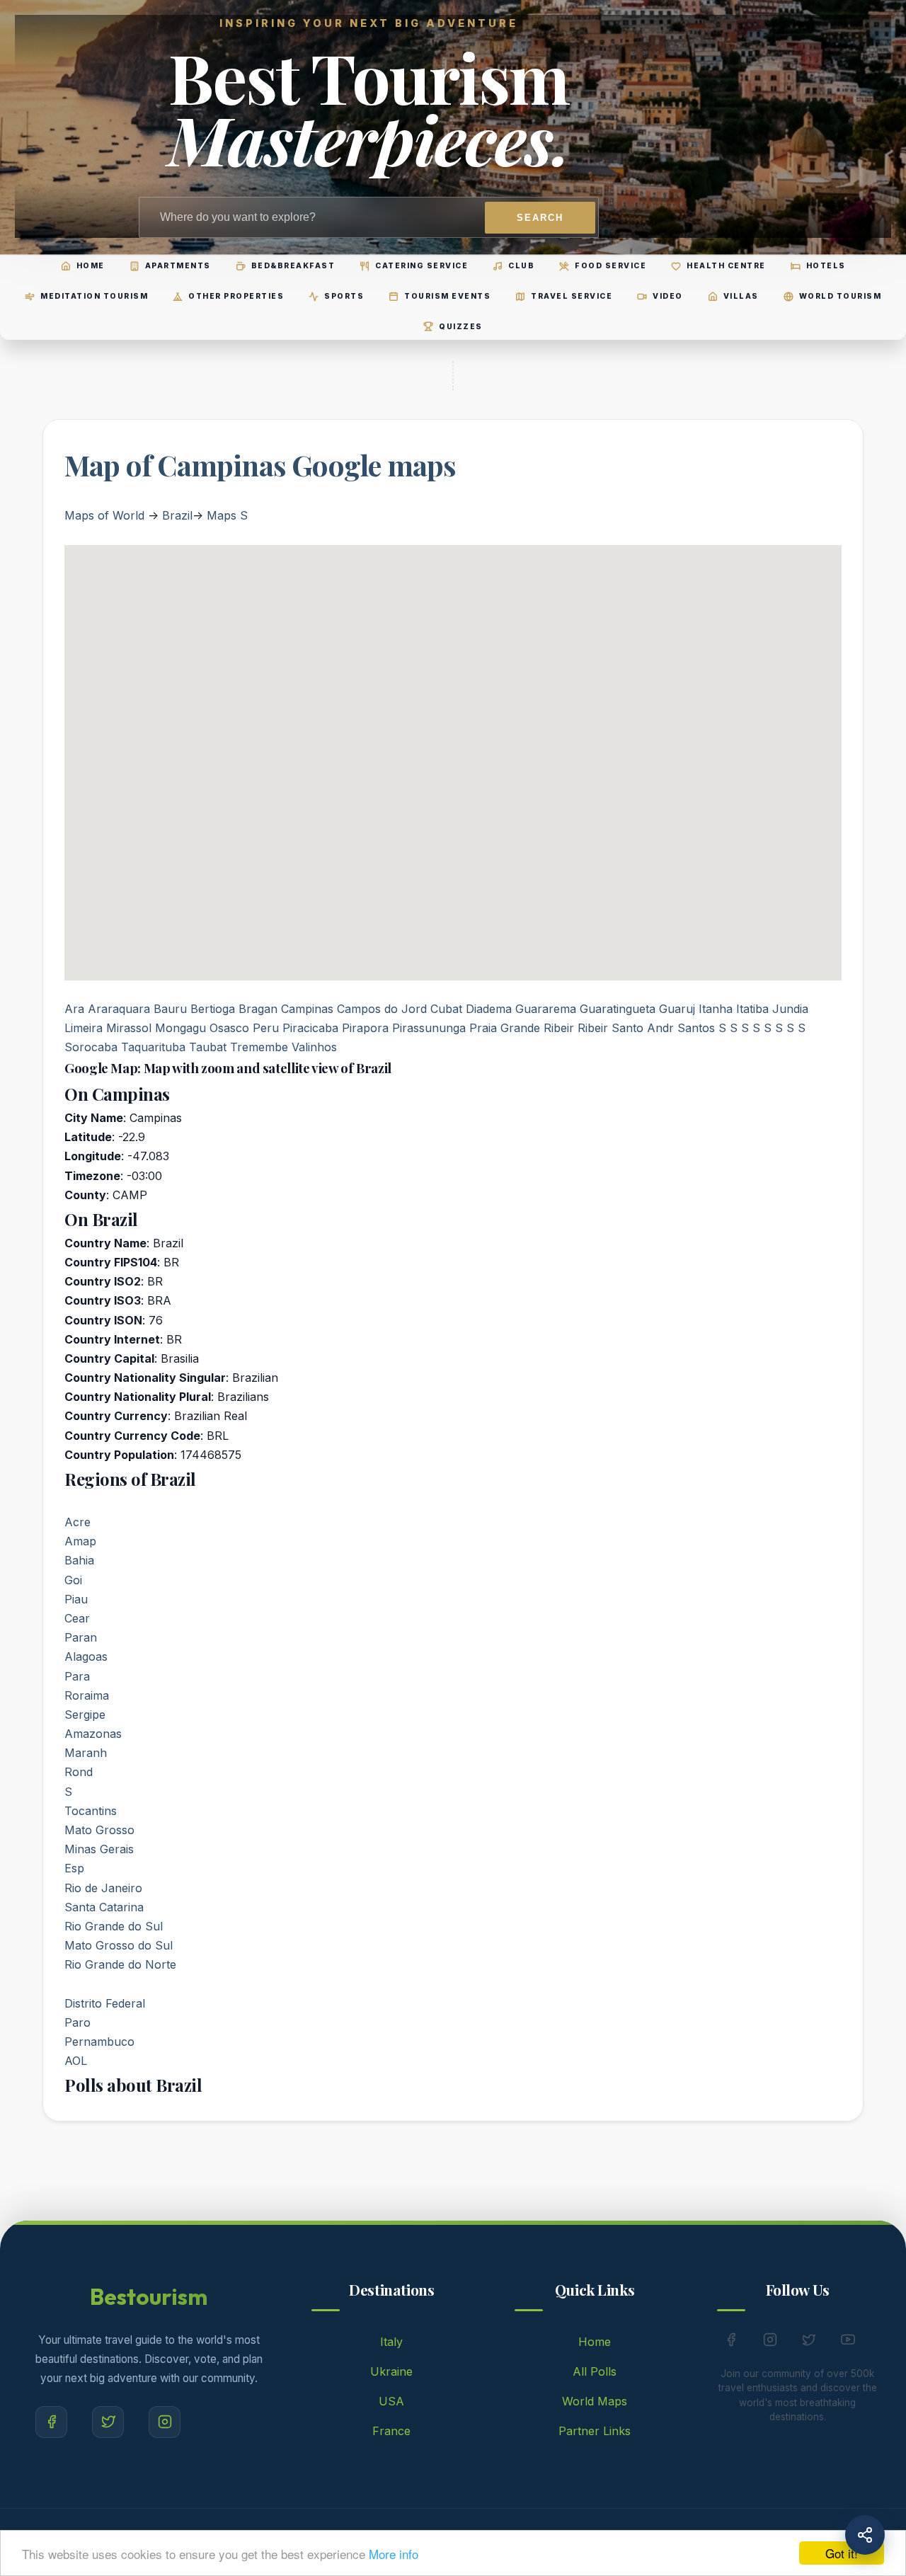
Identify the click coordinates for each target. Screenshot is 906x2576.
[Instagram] (165, 2422)
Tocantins (91, 1811)
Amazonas (93, 1734)
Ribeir (559, 1028)
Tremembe (259, 1047)
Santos (696, 1028)
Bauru (170, 1009)
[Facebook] (51, 2422)
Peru (266, 1028)
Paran (81, 1637)
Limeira (84, 1028)
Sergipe (85, 1715)
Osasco (229, 1028)
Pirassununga (429, 1028)
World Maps (595, 2401)
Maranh (86, 1753)
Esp (74, 1868)
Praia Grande (505, 1028)
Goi (73, 1580)
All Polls (595, 2371)
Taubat (208, 1047)
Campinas (307, 1009)
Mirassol (129, 1028)
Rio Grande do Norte (120, 1964)
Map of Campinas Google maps (260, 465)
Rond (79, 1772)
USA (391, 2401)
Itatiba (752, 1009)
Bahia (79, 1560)
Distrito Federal (105, 2003)
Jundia (790, 1009)
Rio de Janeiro (103, 1888)
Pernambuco (99, 2042)
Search (540, 218)
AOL (76, 2061)
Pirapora (365, 1028)
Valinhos (314, 1047)
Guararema (546, 1009)
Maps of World (104, 515)
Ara (74, 1009)
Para (77, 1676)
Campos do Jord (382, 1009)
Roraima (87, 1695)
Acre (78, 1522)
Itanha (716, 1009)
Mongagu (180, 1028)
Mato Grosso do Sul (119, 1945)
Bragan (258, 1009)
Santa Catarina (104, 1907)
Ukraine (391, 2371)
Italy (391, 2342)
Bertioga (213, 1009)
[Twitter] (108, 2422)
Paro (78, 2022)
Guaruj (677, 1009)
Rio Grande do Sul (114, 1926)
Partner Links (595, 2431)
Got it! (842, 2553)
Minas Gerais (99, 1849)
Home (595, 2342)
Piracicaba (310, 1028)
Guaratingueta (618, 1009)
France (391, 2431)
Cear (77, 1618)
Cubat (446, 1009)
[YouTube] (848, 2342)
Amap (80, 1541)
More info (394, 2554)
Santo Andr (643, 1028)
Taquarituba (153, 1047)
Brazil (177, 515)
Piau (76, 1599)
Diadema (489, 1009)
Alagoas (86, 1656)
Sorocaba (91, 1047)
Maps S (227, 515)
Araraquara (119, 1009)
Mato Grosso (99, 1830)
